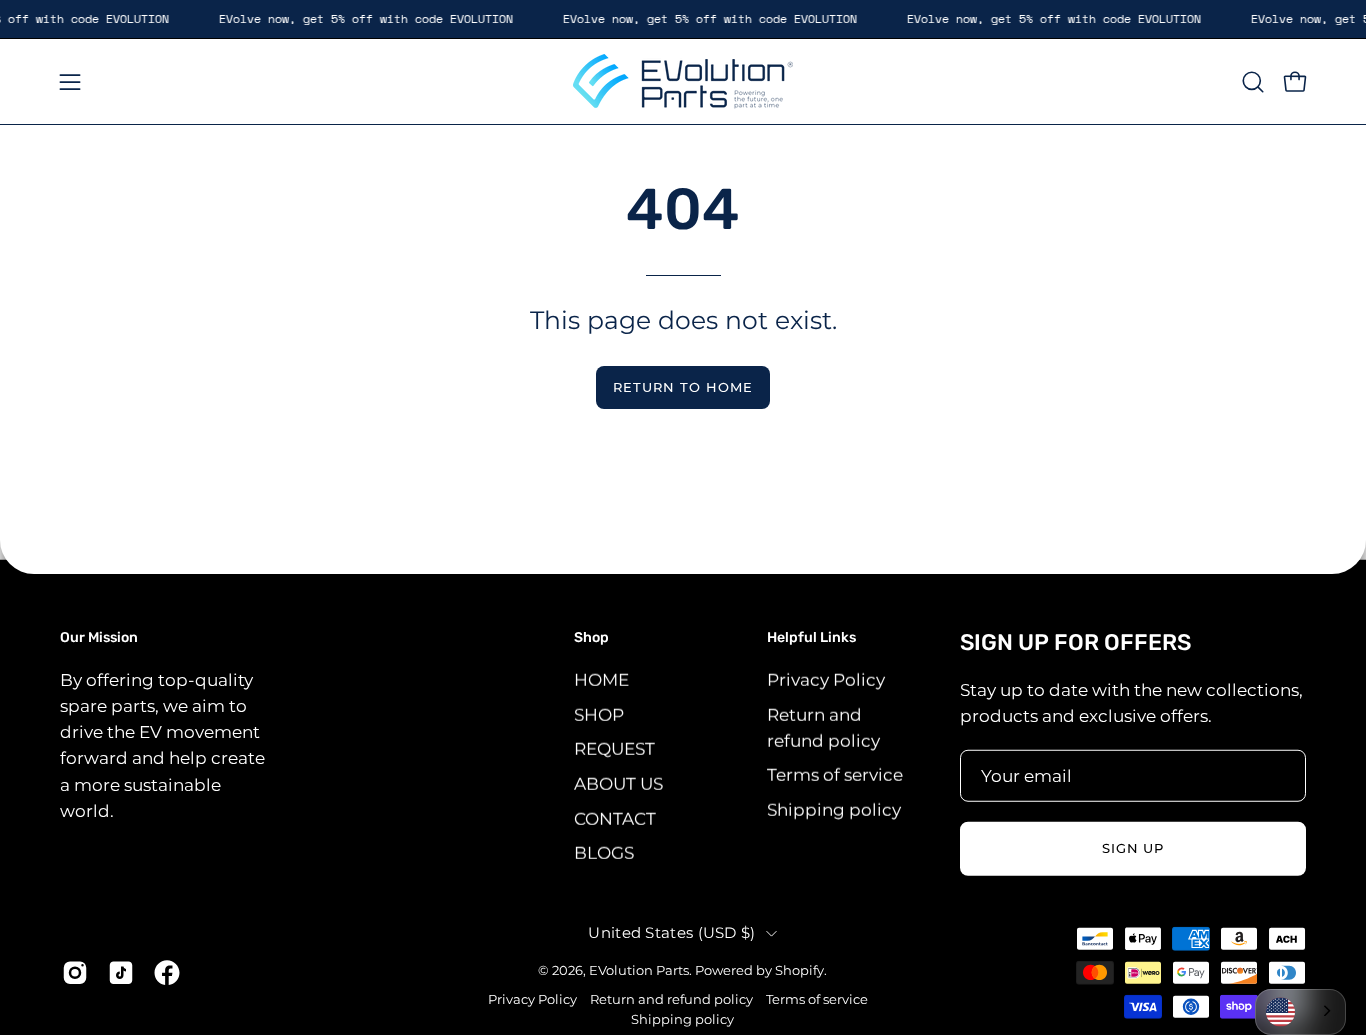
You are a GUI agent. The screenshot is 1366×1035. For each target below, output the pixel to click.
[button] (1253, 82)
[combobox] (1300, 1012)
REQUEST (614, 749)
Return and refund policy (671, 999)
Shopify (799, 969)
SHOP (599, 714)
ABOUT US (618, 783)
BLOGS (604, 852)
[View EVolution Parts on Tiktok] (121, 972)
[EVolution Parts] (683, 81)
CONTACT (615, 818)
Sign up (1133, 848)
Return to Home (682, 387)
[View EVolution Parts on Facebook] (167, 972)
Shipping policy (834, 809)
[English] (1300, 1012)
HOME (601, 679)
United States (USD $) (671, 932)
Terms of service (835, 775)
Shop (591, 637)
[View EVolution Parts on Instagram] (75, 972)
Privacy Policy (826, 679)
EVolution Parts (639, 969)
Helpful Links (811, 637)
